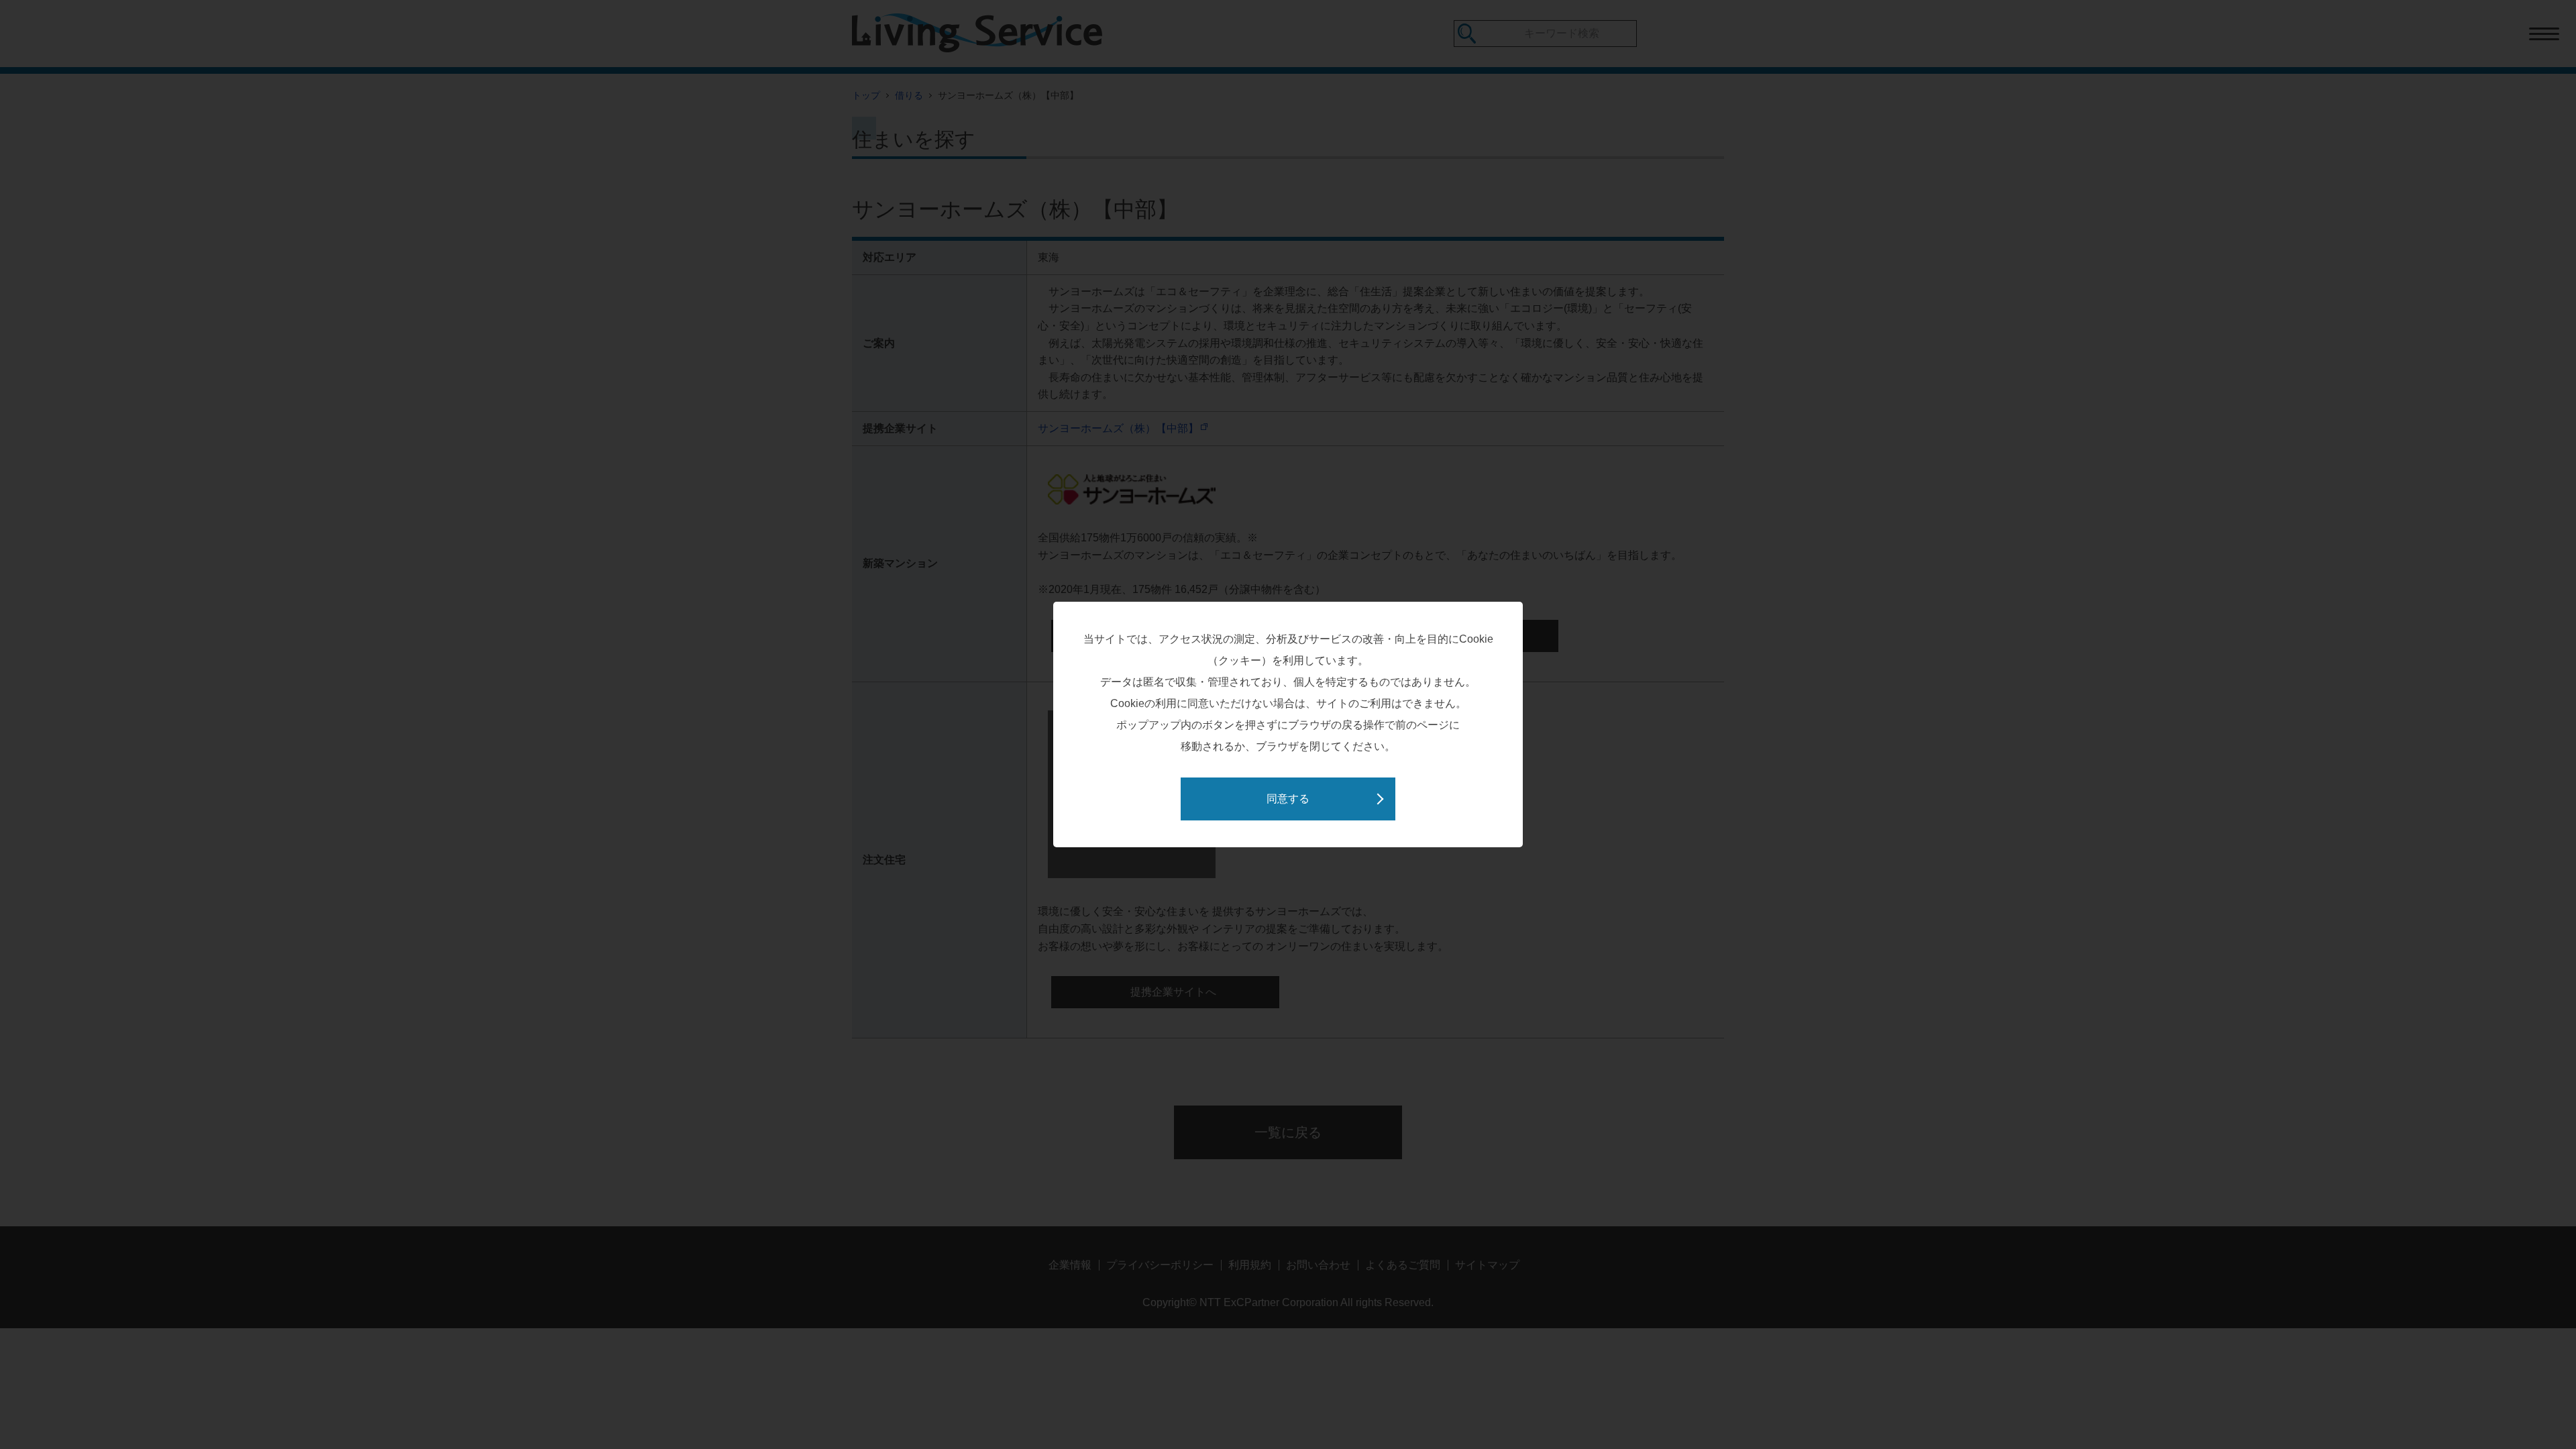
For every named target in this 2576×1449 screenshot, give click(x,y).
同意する (1288, 799)
